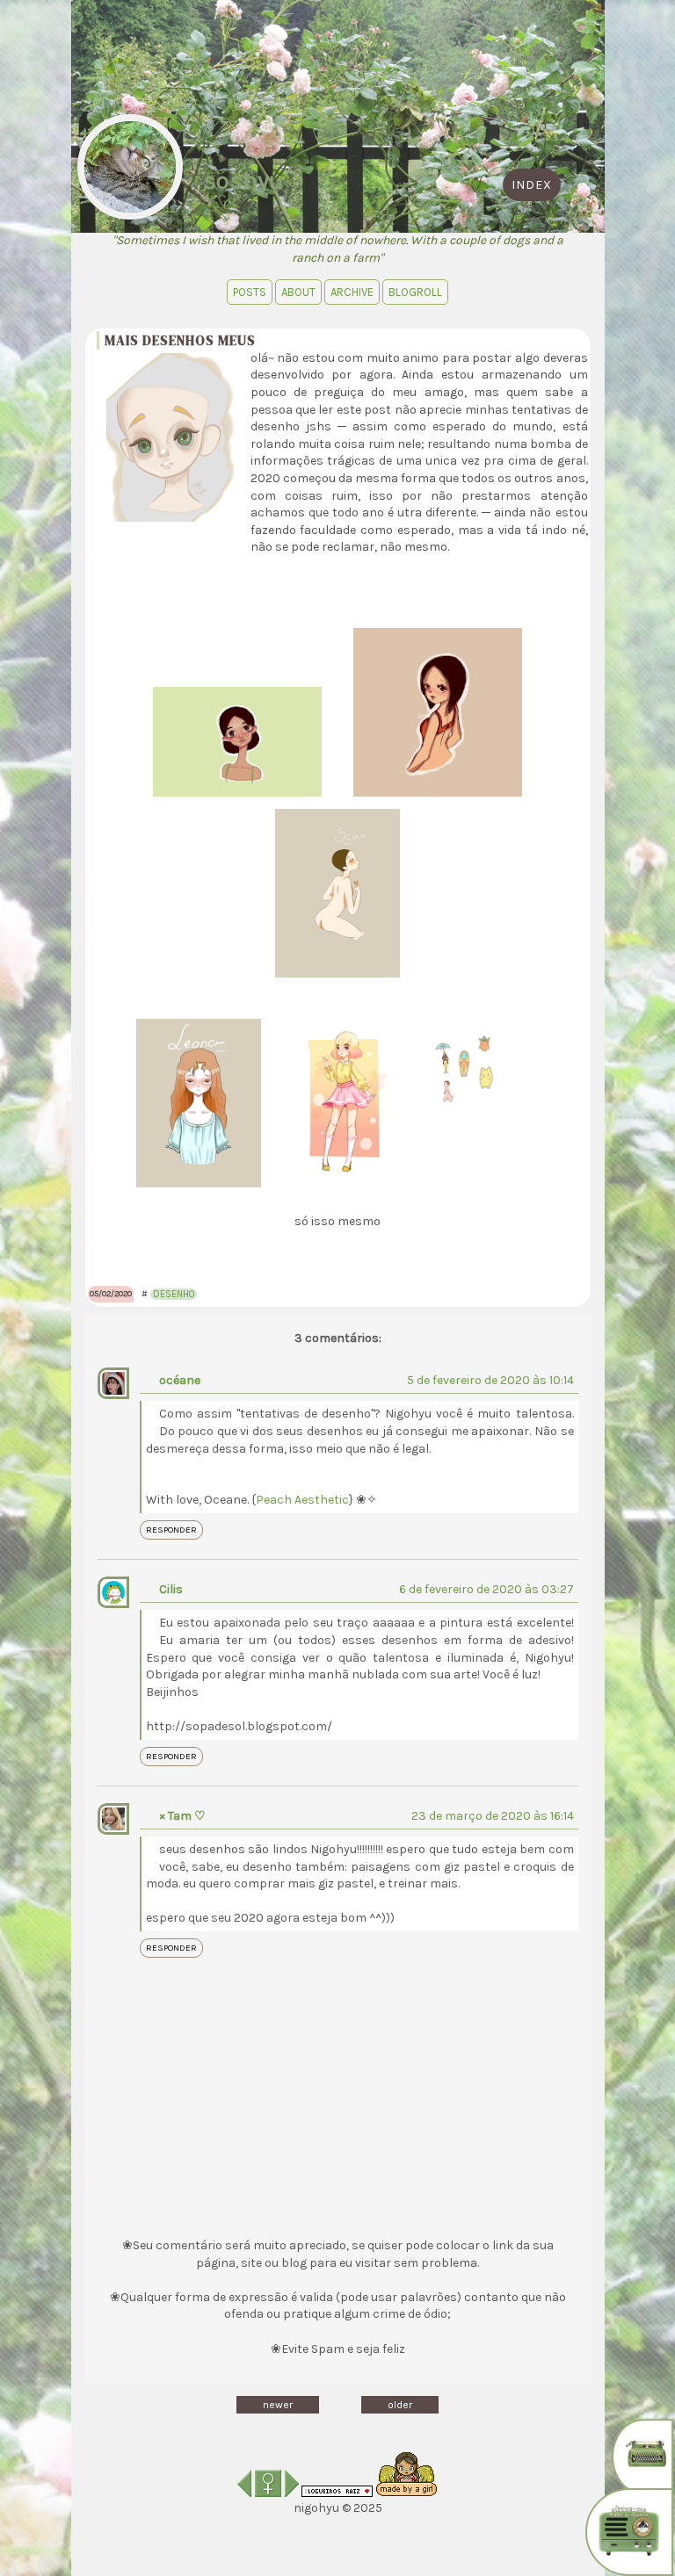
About (298, 292)
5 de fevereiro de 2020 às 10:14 (490, 1380)
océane (180, 1380)
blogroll (415, 292)
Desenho (174, 1294)
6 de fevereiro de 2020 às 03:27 (486, 1589)
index (532, 185)
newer (278, 2405)
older (400, 2405)
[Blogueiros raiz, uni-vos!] (337, 2493)
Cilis (171, 1589)
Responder (171, 1530)
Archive (352, 292)
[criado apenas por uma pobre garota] (407, 2493)
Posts (250, 292)
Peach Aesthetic (302, 1500)
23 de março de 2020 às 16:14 (493, 1816)
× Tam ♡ (182, 1816)
